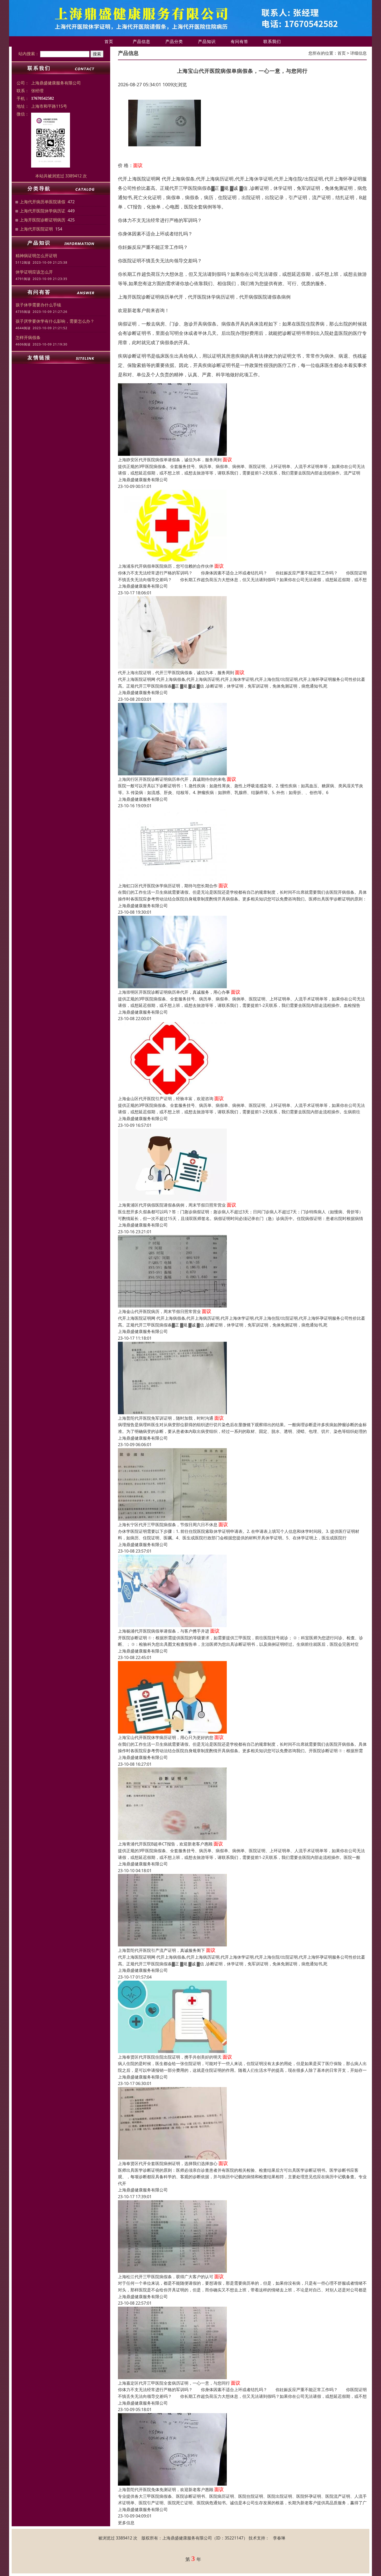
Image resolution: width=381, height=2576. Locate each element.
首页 (109, 41)
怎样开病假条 (28, 337)
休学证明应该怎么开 (34, 272)
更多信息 (126, 2523)
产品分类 (174, 41)
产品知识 (207, 41)
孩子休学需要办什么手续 (38, 305)
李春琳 (279, 2538)
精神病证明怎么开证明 (36, 256)
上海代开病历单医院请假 (43, 202)
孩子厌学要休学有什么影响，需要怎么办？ (55, 321)
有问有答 (239, 41)
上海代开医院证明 (36, 229)
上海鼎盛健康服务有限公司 (143, 480)
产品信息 (142, 41)
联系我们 (272, 41)
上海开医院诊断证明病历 (43, 220)
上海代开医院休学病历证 (43, 211)
